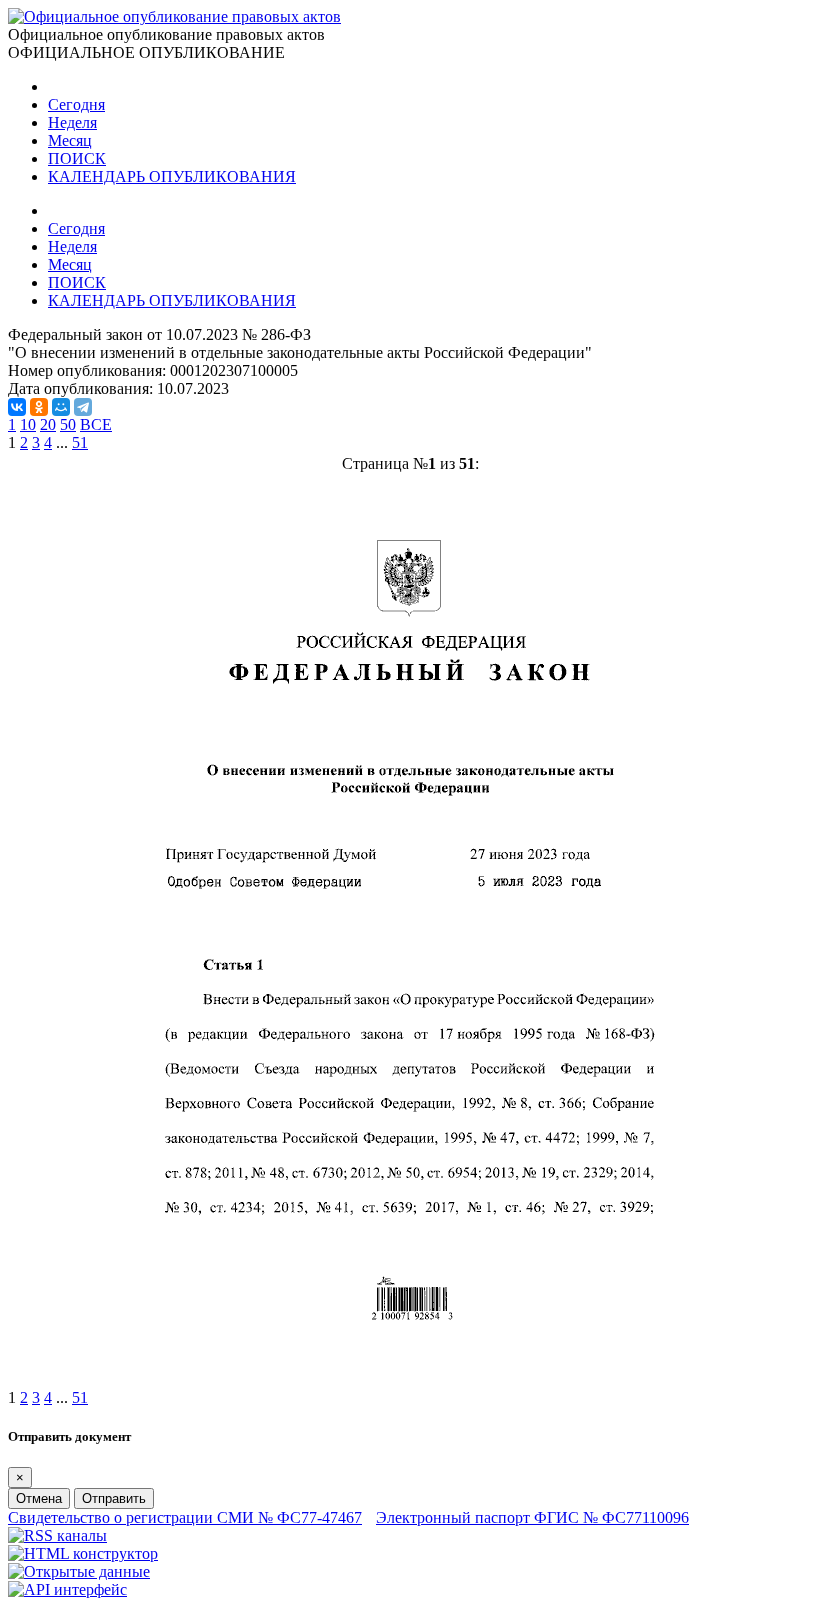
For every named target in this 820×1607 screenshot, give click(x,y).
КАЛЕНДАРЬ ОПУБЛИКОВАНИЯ (172, 176)
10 (28, 424)
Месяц (70, 140)
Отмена (39, 1498)
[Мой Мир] (61, 407)
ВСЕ (96, 424)
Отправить (114, 1498)
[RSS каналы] (57, 1535)
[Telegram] (83, 407)
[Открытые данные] (79, 1571)
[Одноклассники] (39, 407)
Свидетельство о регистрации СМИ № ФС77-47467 (185, 1517)
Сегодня (76, 104)
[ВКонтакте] (17, 407)
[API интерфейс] (67, 1589)
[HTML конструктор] (83, 1553)
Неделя (72, 122)
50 (68, 424)
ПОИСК (77, 158)
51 (80, 442)
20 (48, 424)
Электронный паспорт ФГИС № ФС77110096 (532, 1517)
